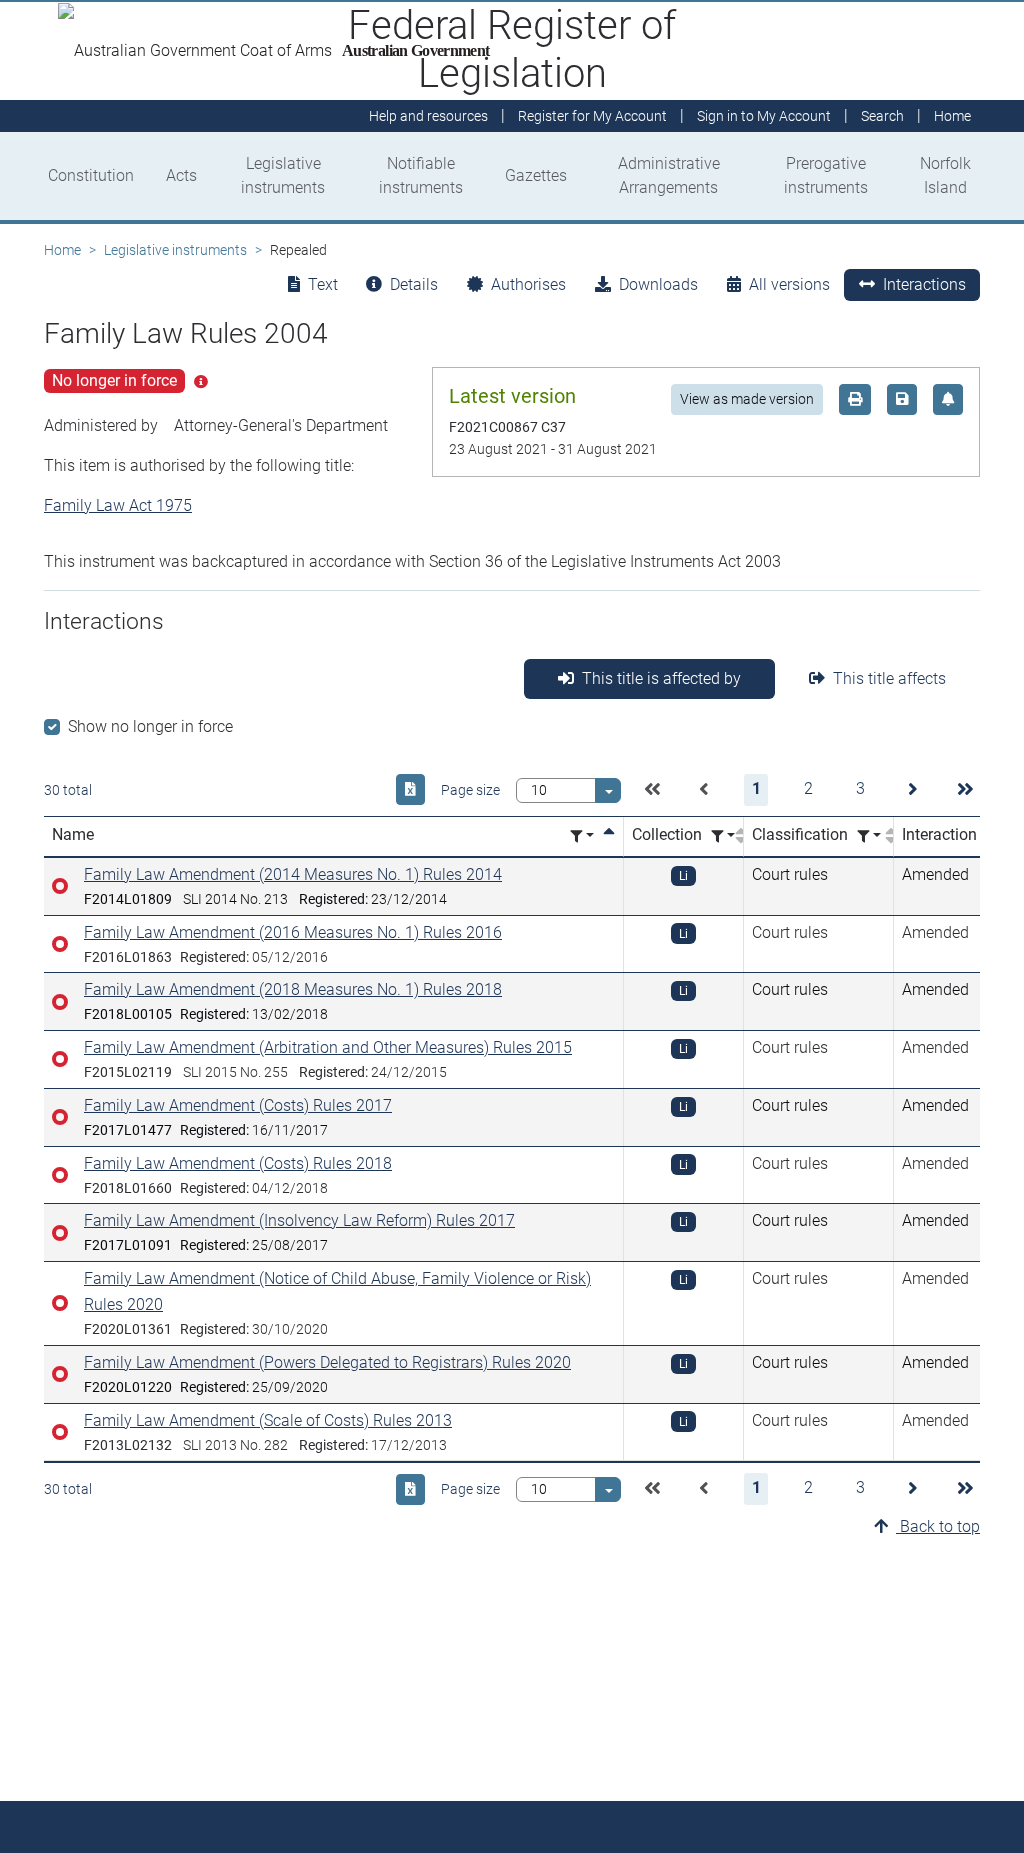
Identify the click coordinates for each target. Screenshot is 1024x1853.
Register (592, 116)
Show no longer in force (150, 726)
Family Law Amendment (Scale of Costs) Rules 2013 (268, 1420)
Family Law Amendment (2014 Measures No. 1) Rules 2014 (293, 874)
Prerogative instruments (826, 175)
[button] (652, 790)
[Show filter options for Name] (582, 836)
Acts (181, 175)
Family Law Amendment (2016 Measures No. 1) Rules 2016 (293, 932)
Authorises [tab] (528, 284)
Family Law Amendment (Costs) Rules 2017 (238, 1105)
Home (62, 250)
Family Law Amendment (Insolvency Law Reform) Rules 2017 (299, 1220)
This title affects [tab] (889, 678)
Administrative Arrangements (669, 175)
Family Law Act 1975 (118, 505)
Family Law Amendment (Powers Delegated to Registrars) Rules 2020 (327, 1362)
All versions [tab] (789, 284)
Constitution (91, 175)
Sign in (764, 116)
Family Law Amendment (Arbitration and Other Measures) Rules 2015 (328, 1047)
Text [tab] (323, 284)
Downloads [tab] (658, 284)
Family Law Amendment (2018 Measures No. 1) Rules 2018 (293, 989)
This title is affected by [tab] (661, 678)
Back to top (938, 1526)
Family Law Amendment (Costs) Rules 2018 (238, 1163)
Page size (470, 790)
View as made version (747, 399)
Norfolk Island (945, 175)
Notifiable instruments (421, 175)
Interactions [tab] (924, 284)
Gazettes (536, 175)
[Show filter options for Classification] (869, 836)
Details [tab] (414, 284)
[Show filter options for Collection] (723, 836)
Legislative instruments (283, 175)
